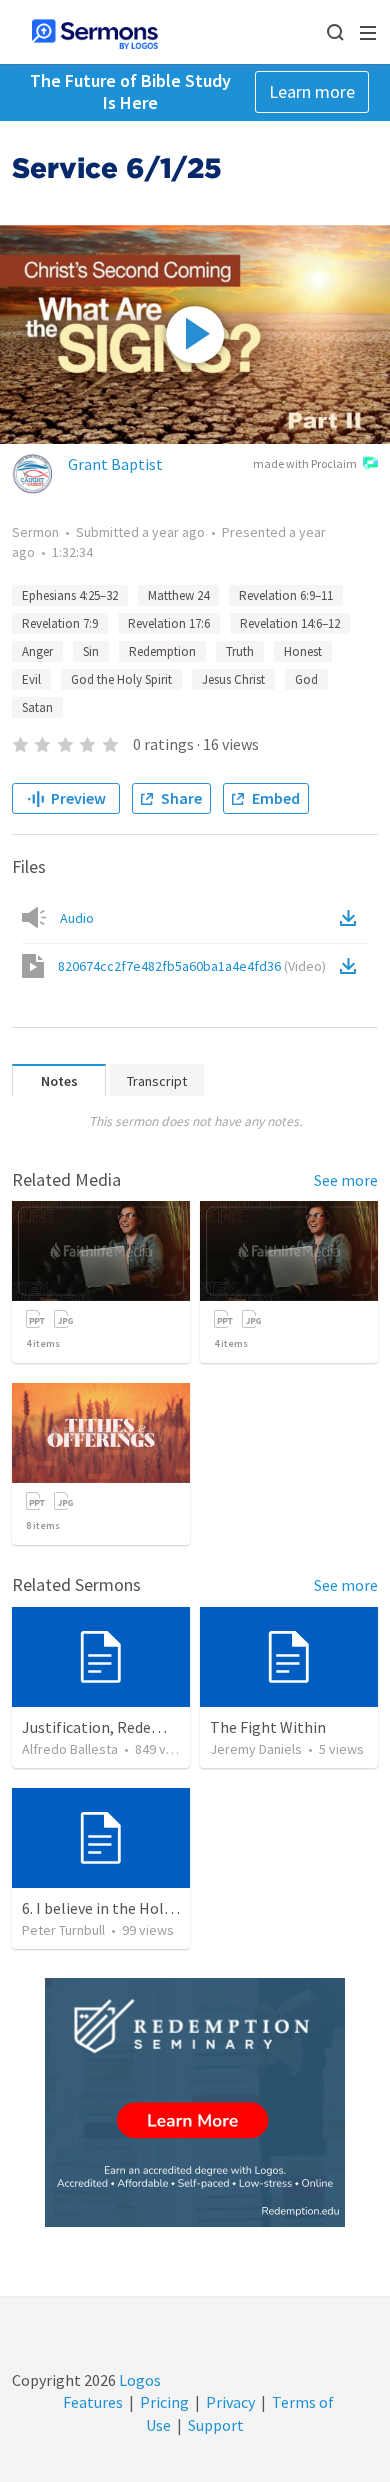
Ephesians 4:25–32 (70, 595)
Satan (37, 707)
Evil (31, 679)
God (306, 679)
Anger (37, 651)
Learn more (312, 91)
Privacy (230, 2402)
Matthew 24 (178, 595)
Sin (91, 651)
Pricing (164, 2402)
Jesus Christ (233, 679)
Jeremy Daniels (256, 1749)
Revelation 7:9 (60, 623)
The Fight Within (268, 1727)
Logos (138, 2380)
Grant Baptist (115, 464)
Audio (77, 918)
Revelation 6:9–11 (286, 595)
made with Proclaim (305, 463)
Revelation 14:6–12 (290, 623)
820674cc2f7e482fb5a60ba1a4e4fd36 (192, 966)
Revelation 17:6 (169, 623)
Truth (240, 651)
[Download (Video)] (352, 966)
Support (216, 2425)
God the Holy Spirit (121, 679)
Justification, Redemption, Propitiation (159, 1727)
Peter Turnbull (63, 1930)
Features (93, 2402)
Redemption (162, 651)
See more (346, 1180)
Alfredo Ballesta (70, 1749)
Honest (303, 651)
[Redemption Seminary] (195, 2102)
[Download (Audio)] (352, 918)
